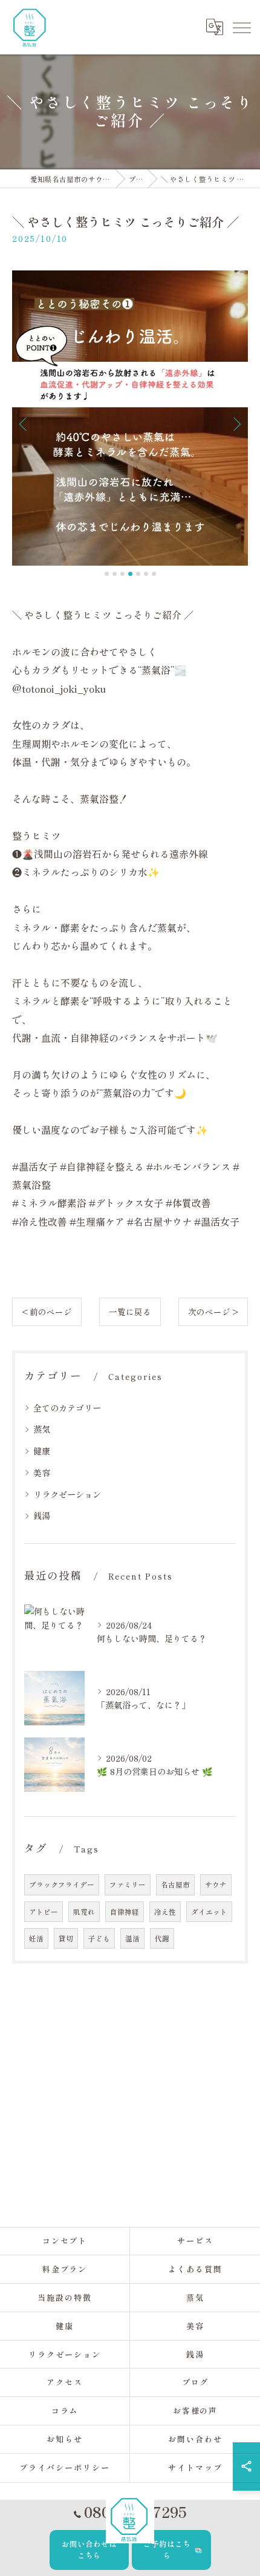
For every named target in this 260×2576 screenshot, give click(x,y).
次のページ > (213, 1312)
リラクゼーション (67, 1494)
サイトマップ (195, 2467)
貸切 (66, 1938)
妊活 (36, 1938)
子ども (99, 1938)
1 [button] (107, 574)
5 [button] (138, 574)
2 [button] (115, 574)
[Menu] (241, 27)
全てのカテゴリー (67, 1408)
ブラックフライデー (62, 1885)
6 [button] (146, 574)
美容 (42, 1473)
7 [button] (154, 574)
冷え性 (165, 1912)
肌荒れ (84, 1912)
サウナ (216, 1885)
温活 (132, 1938)
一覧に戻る (130, 1312)
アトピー (44, 1912)
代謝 (162, 1938)
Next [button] (236, 423)
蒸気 (42, 1429)
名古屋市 (175, 1885)
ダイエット (209, 1912)
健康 (42, 1451)
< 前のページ (47, 1312)
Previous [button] (24, 423)
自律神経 (125, 1912)
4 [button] (130, 574)
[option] (130, 418)
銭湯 (42, 1515)
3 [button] (122, 574)
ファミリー (128, 1885)
